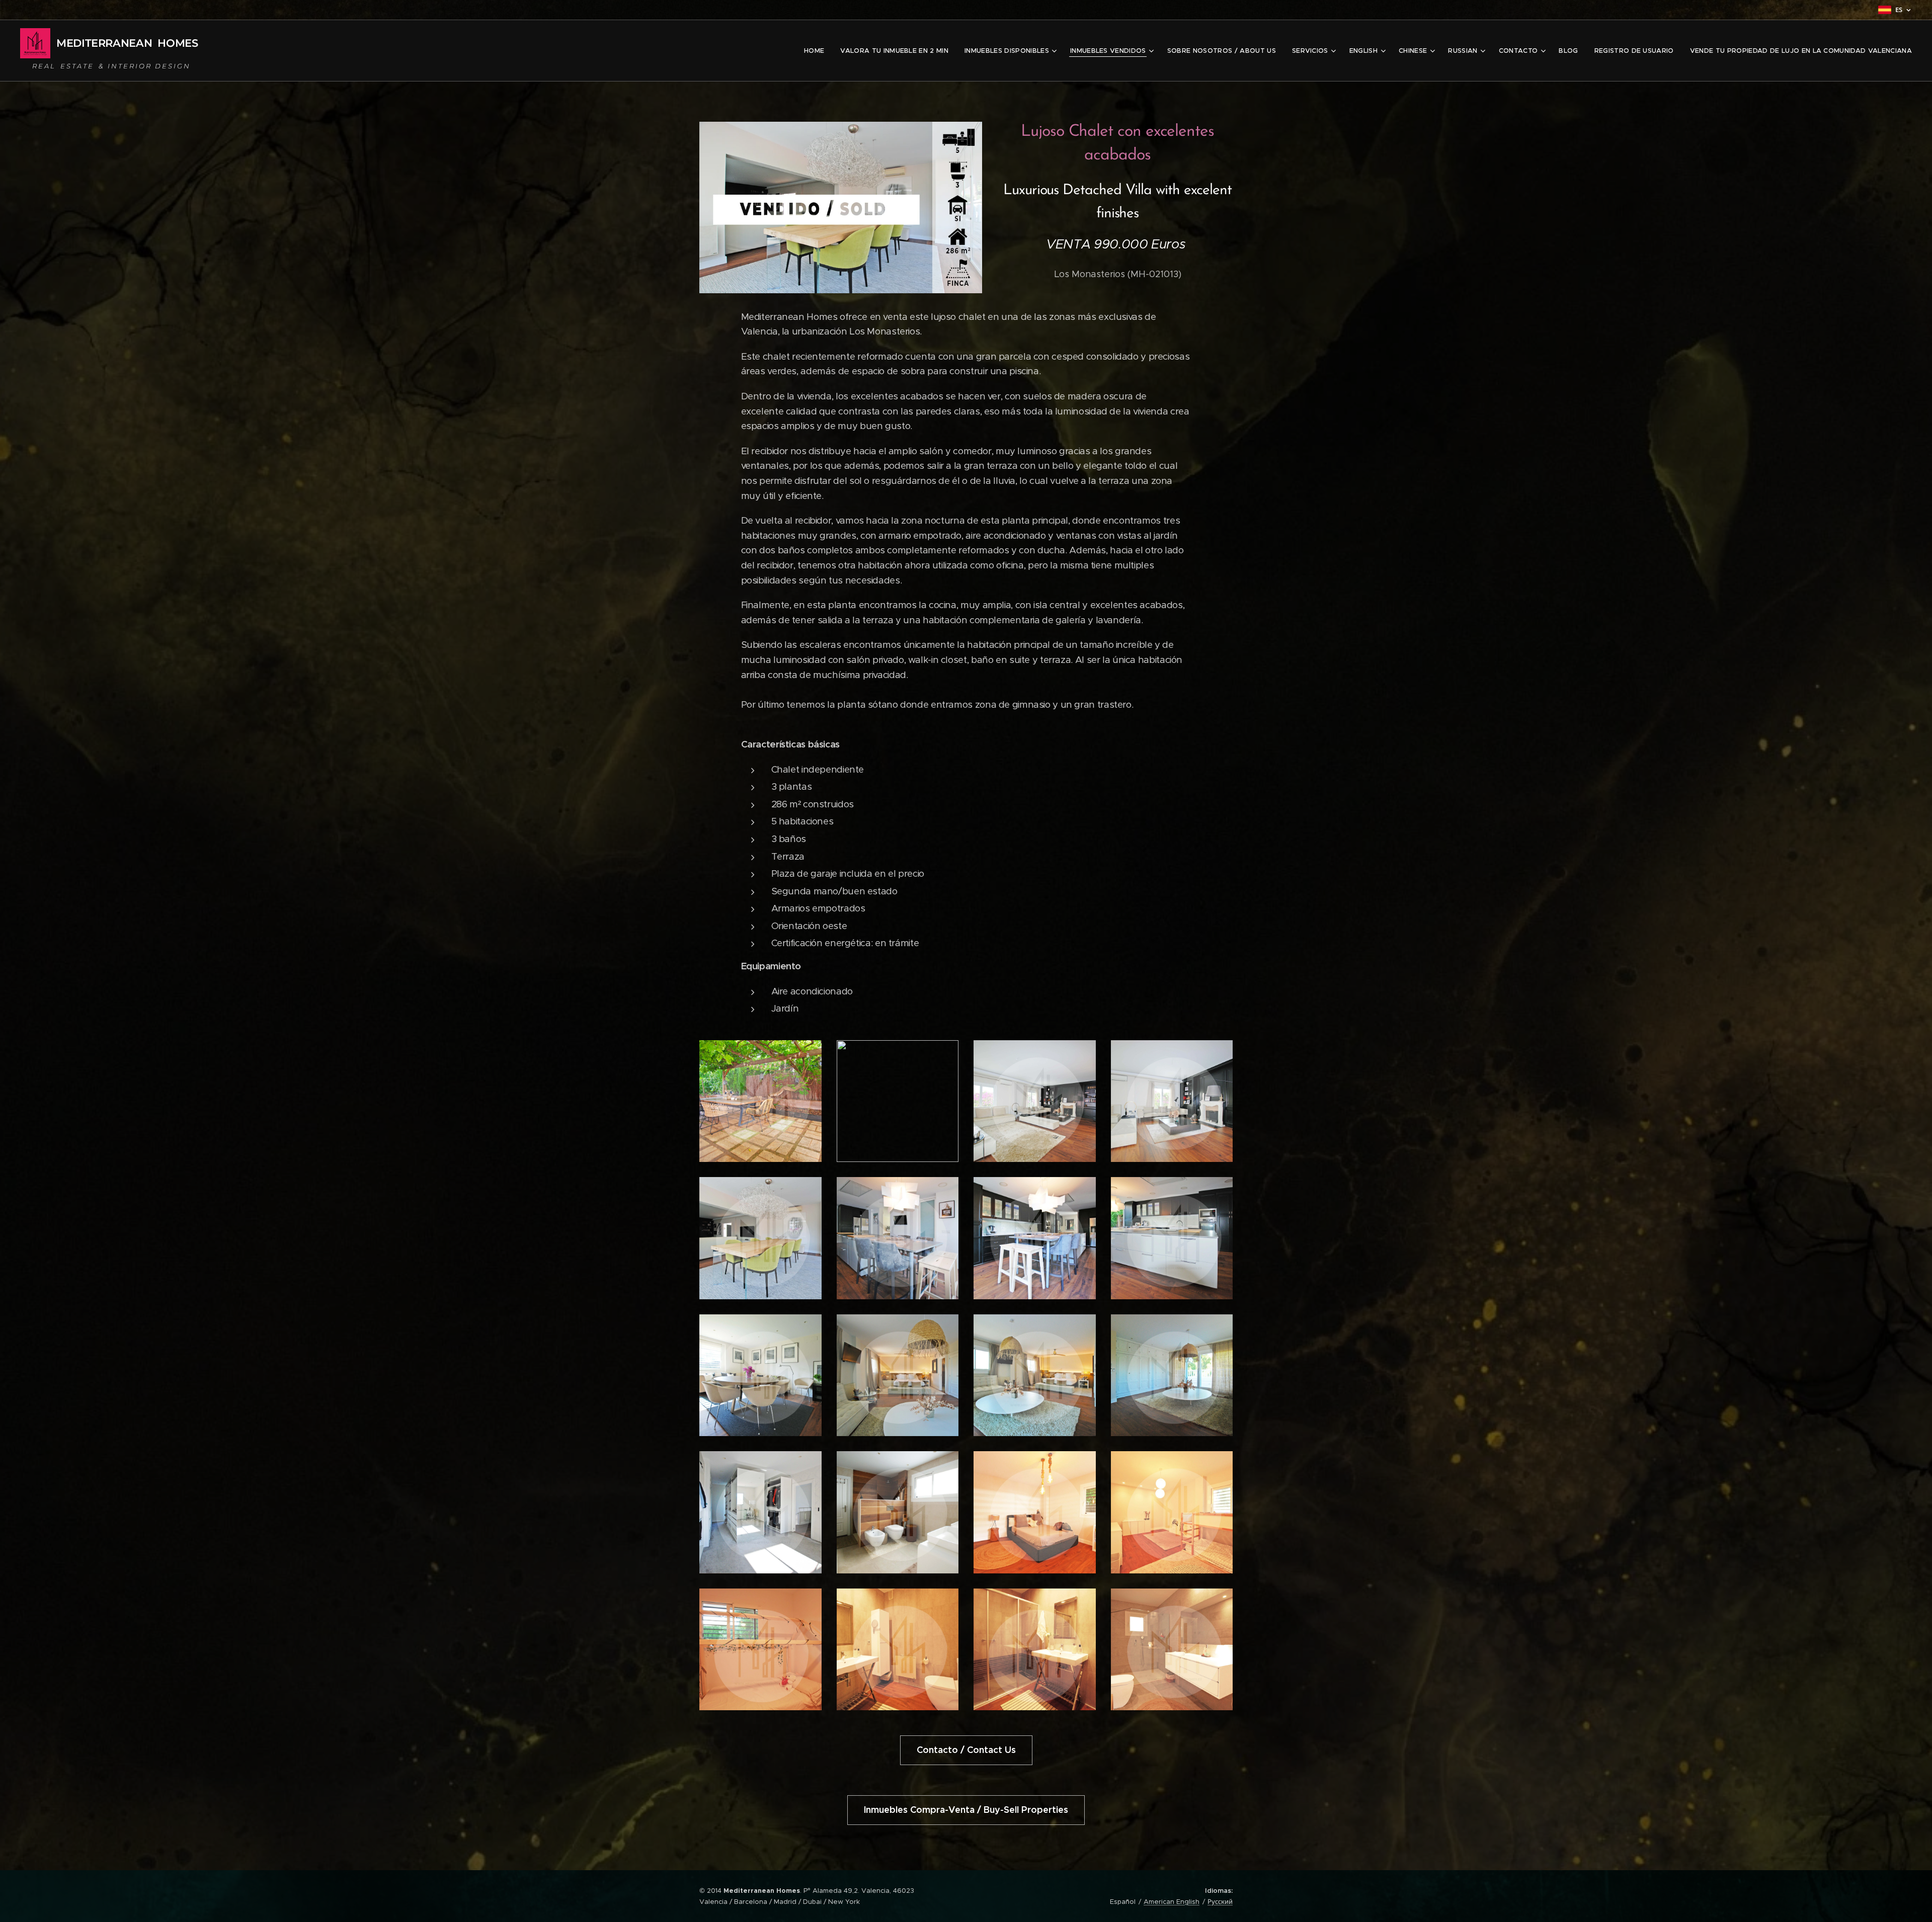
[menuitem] (817, 51)
